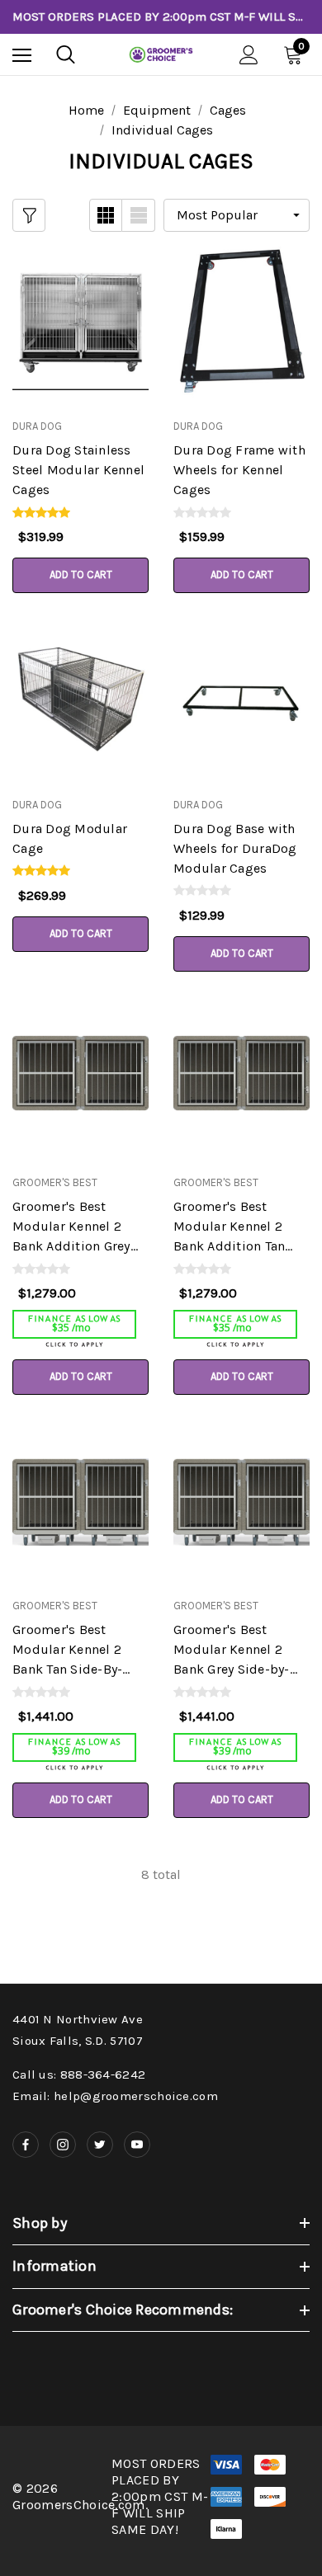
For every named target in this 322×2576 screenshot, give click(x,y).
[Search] (66, 54)
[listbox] (237, 215)
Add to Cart (81, 575)
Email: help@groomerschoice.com (115, 2096)
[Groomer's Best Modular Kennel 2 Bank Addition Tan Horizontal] (241, 1078)
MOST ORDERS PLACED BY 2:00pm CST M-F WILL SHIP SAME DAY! (161, 16)
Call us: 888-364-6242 (79, 2074)
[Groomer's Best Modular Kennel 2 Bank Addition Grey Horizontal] (80, 1078)
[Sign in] (249, 55)
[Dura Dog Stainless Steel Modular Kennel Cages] (80, 322)
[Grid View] (106, 215)
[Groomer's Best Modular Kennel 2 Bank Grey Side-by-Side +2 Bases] (241, 1502)
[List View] (139, 215)
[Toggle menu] (22, 55)
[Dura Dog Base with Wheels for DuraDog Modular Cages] (241, 700)
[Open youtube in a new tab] (137, 2145)
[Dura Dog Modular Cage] (80, 700)
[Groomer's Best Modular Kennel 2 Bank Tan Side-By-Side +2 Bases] (80, 1502)
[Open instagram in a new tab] (63, 2145)
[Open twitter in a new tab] (100, 2145)
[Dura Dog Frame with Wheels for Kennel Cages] (241, 322)
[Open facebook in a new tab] (26, 2145)
